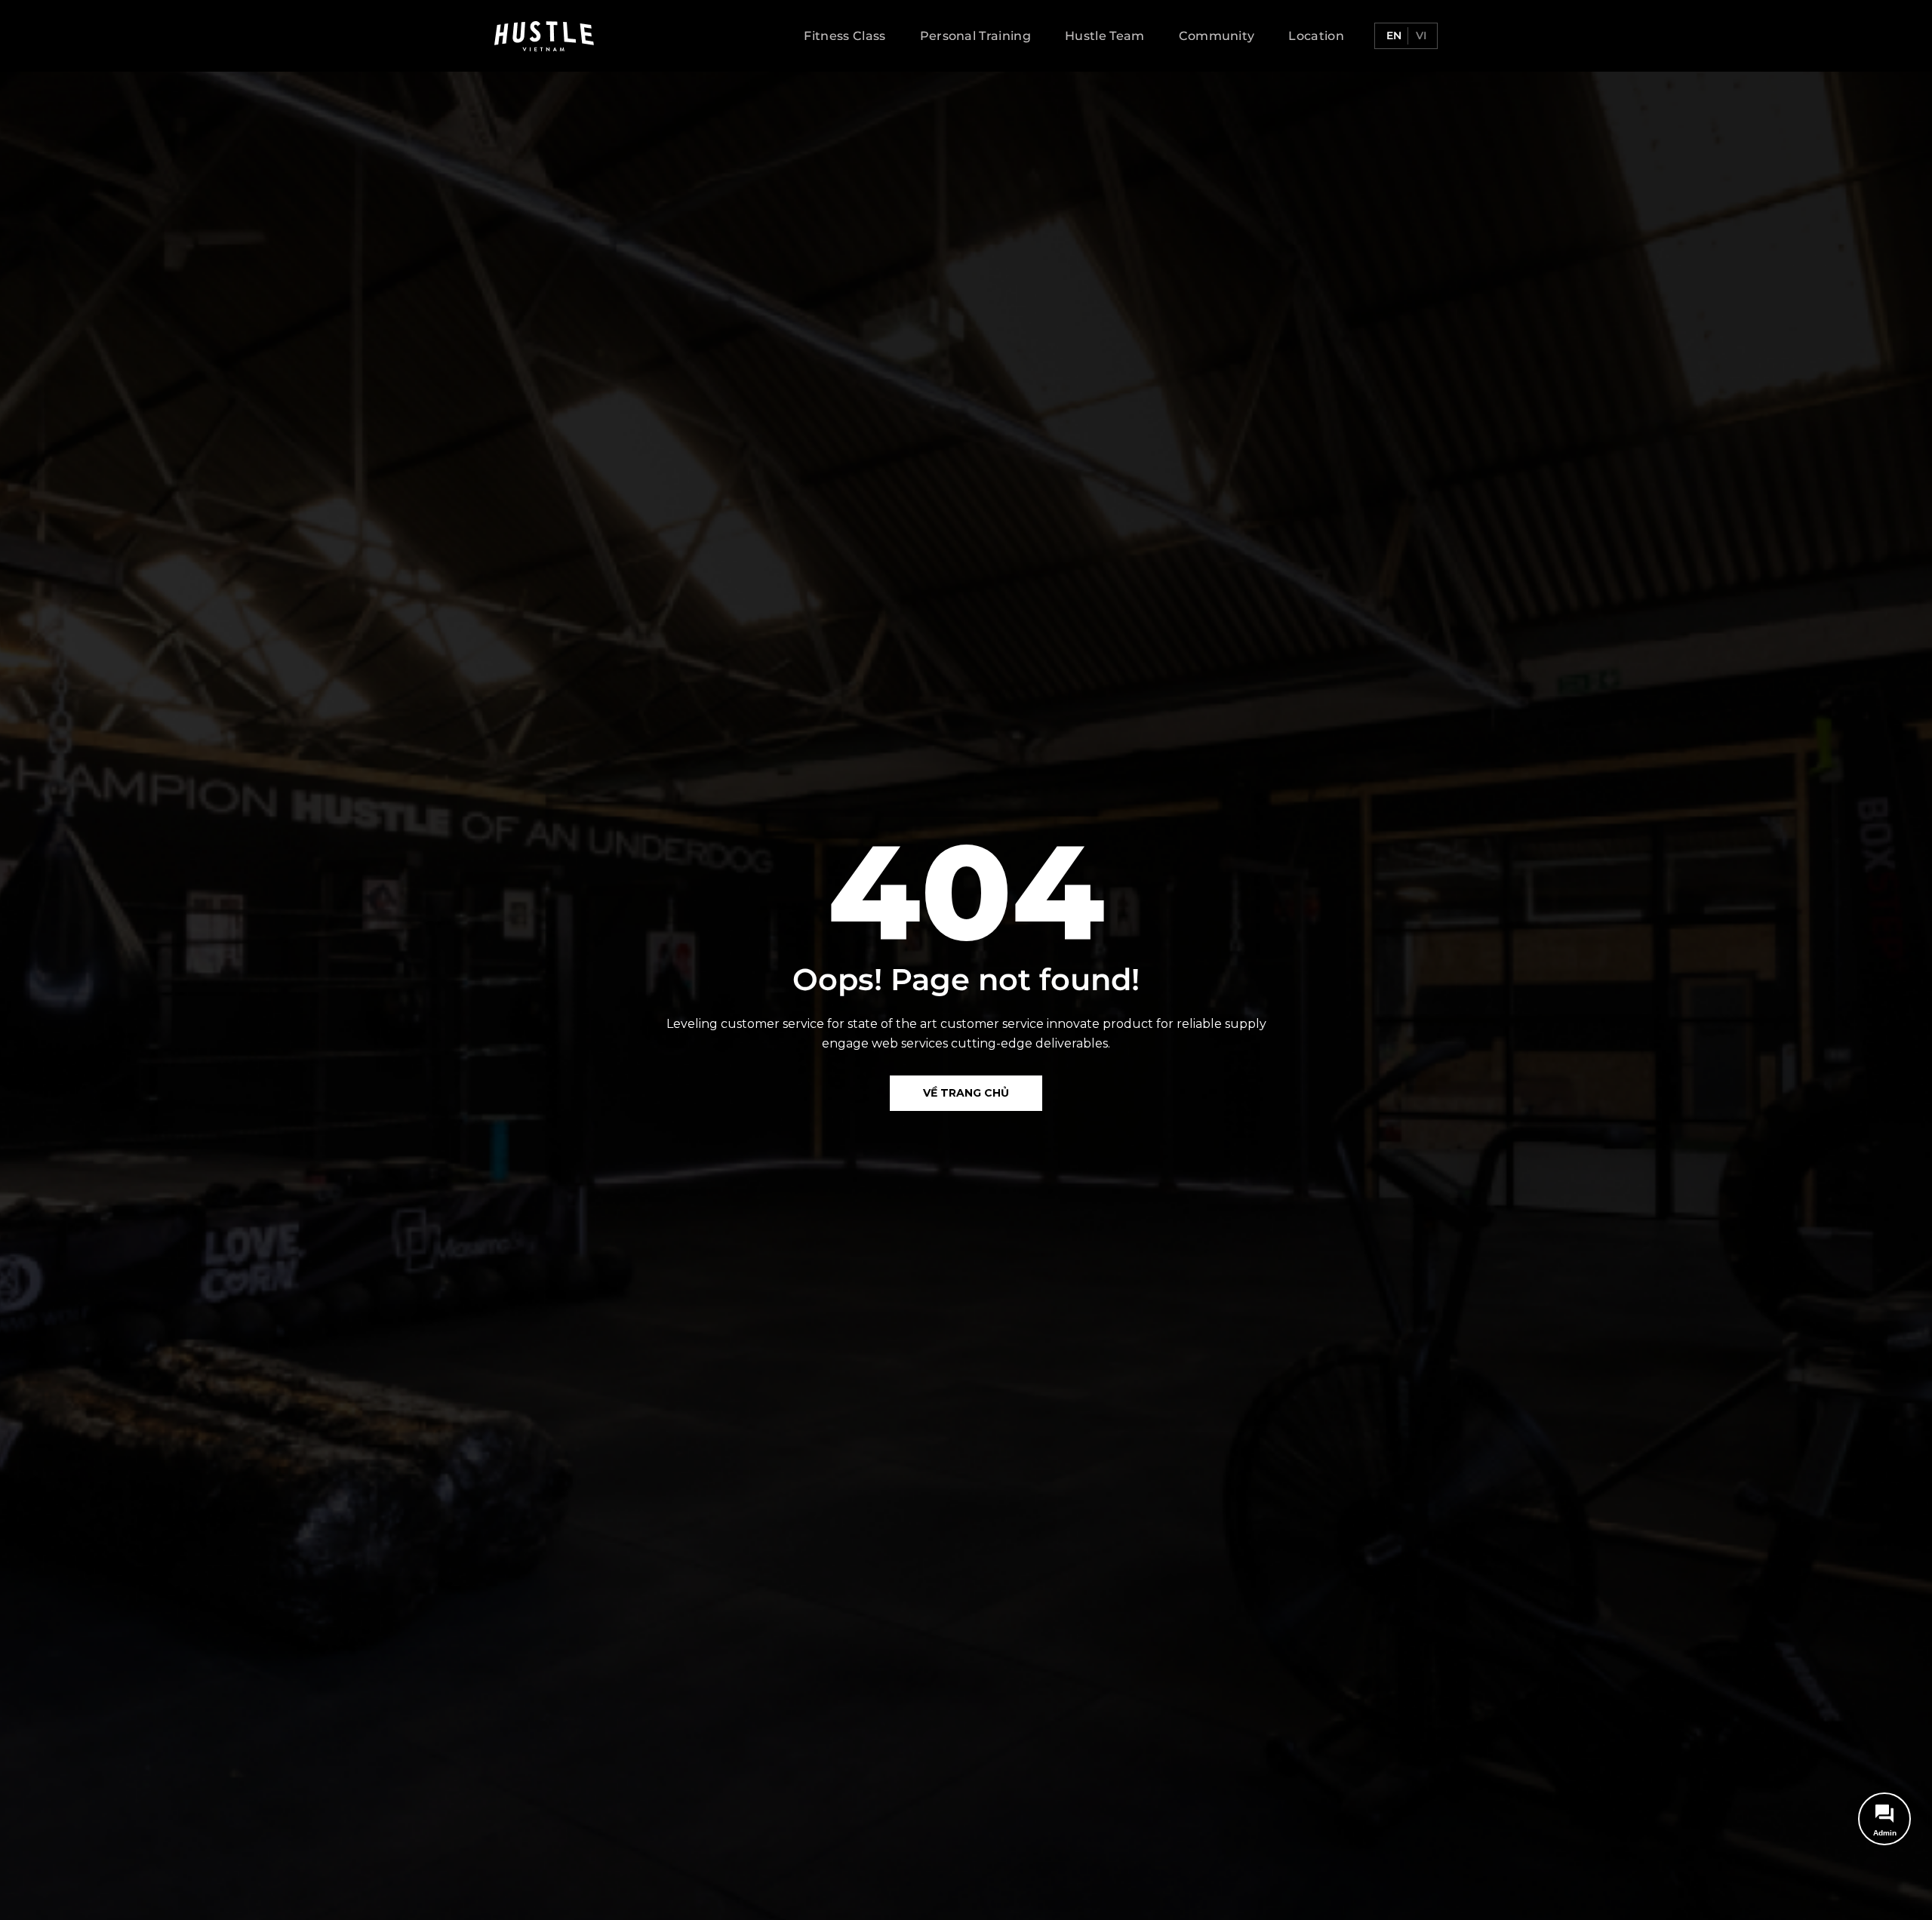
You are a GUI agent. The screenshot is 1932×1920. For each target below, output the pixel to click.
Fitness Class (844, 36)
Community (1217, 36)
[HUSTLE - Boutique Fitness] (544, 36)
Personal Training (975, 36)
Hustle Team (1105, 36)
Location (1316, 36)
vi (1420, 35)
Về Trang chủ (966, 1093)
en (1392, 35)
